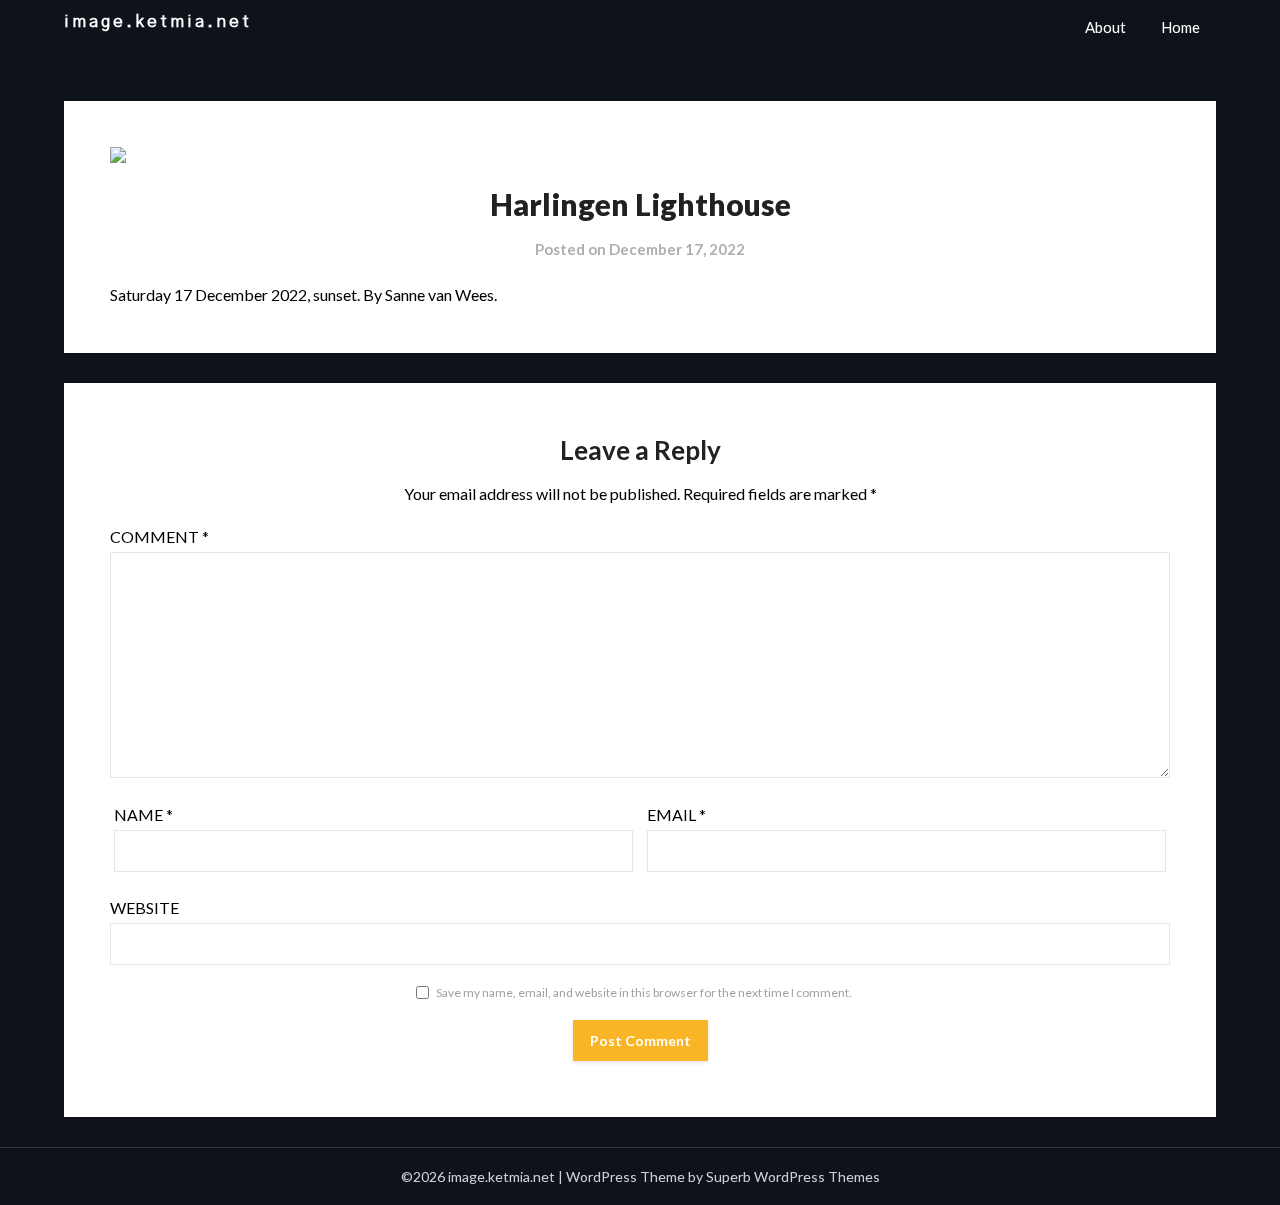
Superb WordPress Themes (793, 1176)
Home (1180, 27)
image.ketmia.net (158, 21)
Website (144, 907)
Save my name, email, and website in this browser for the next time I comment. (644, 992)
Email (676, 814)
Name (143, 814)
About (1105, 27)
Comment (159, 536)
